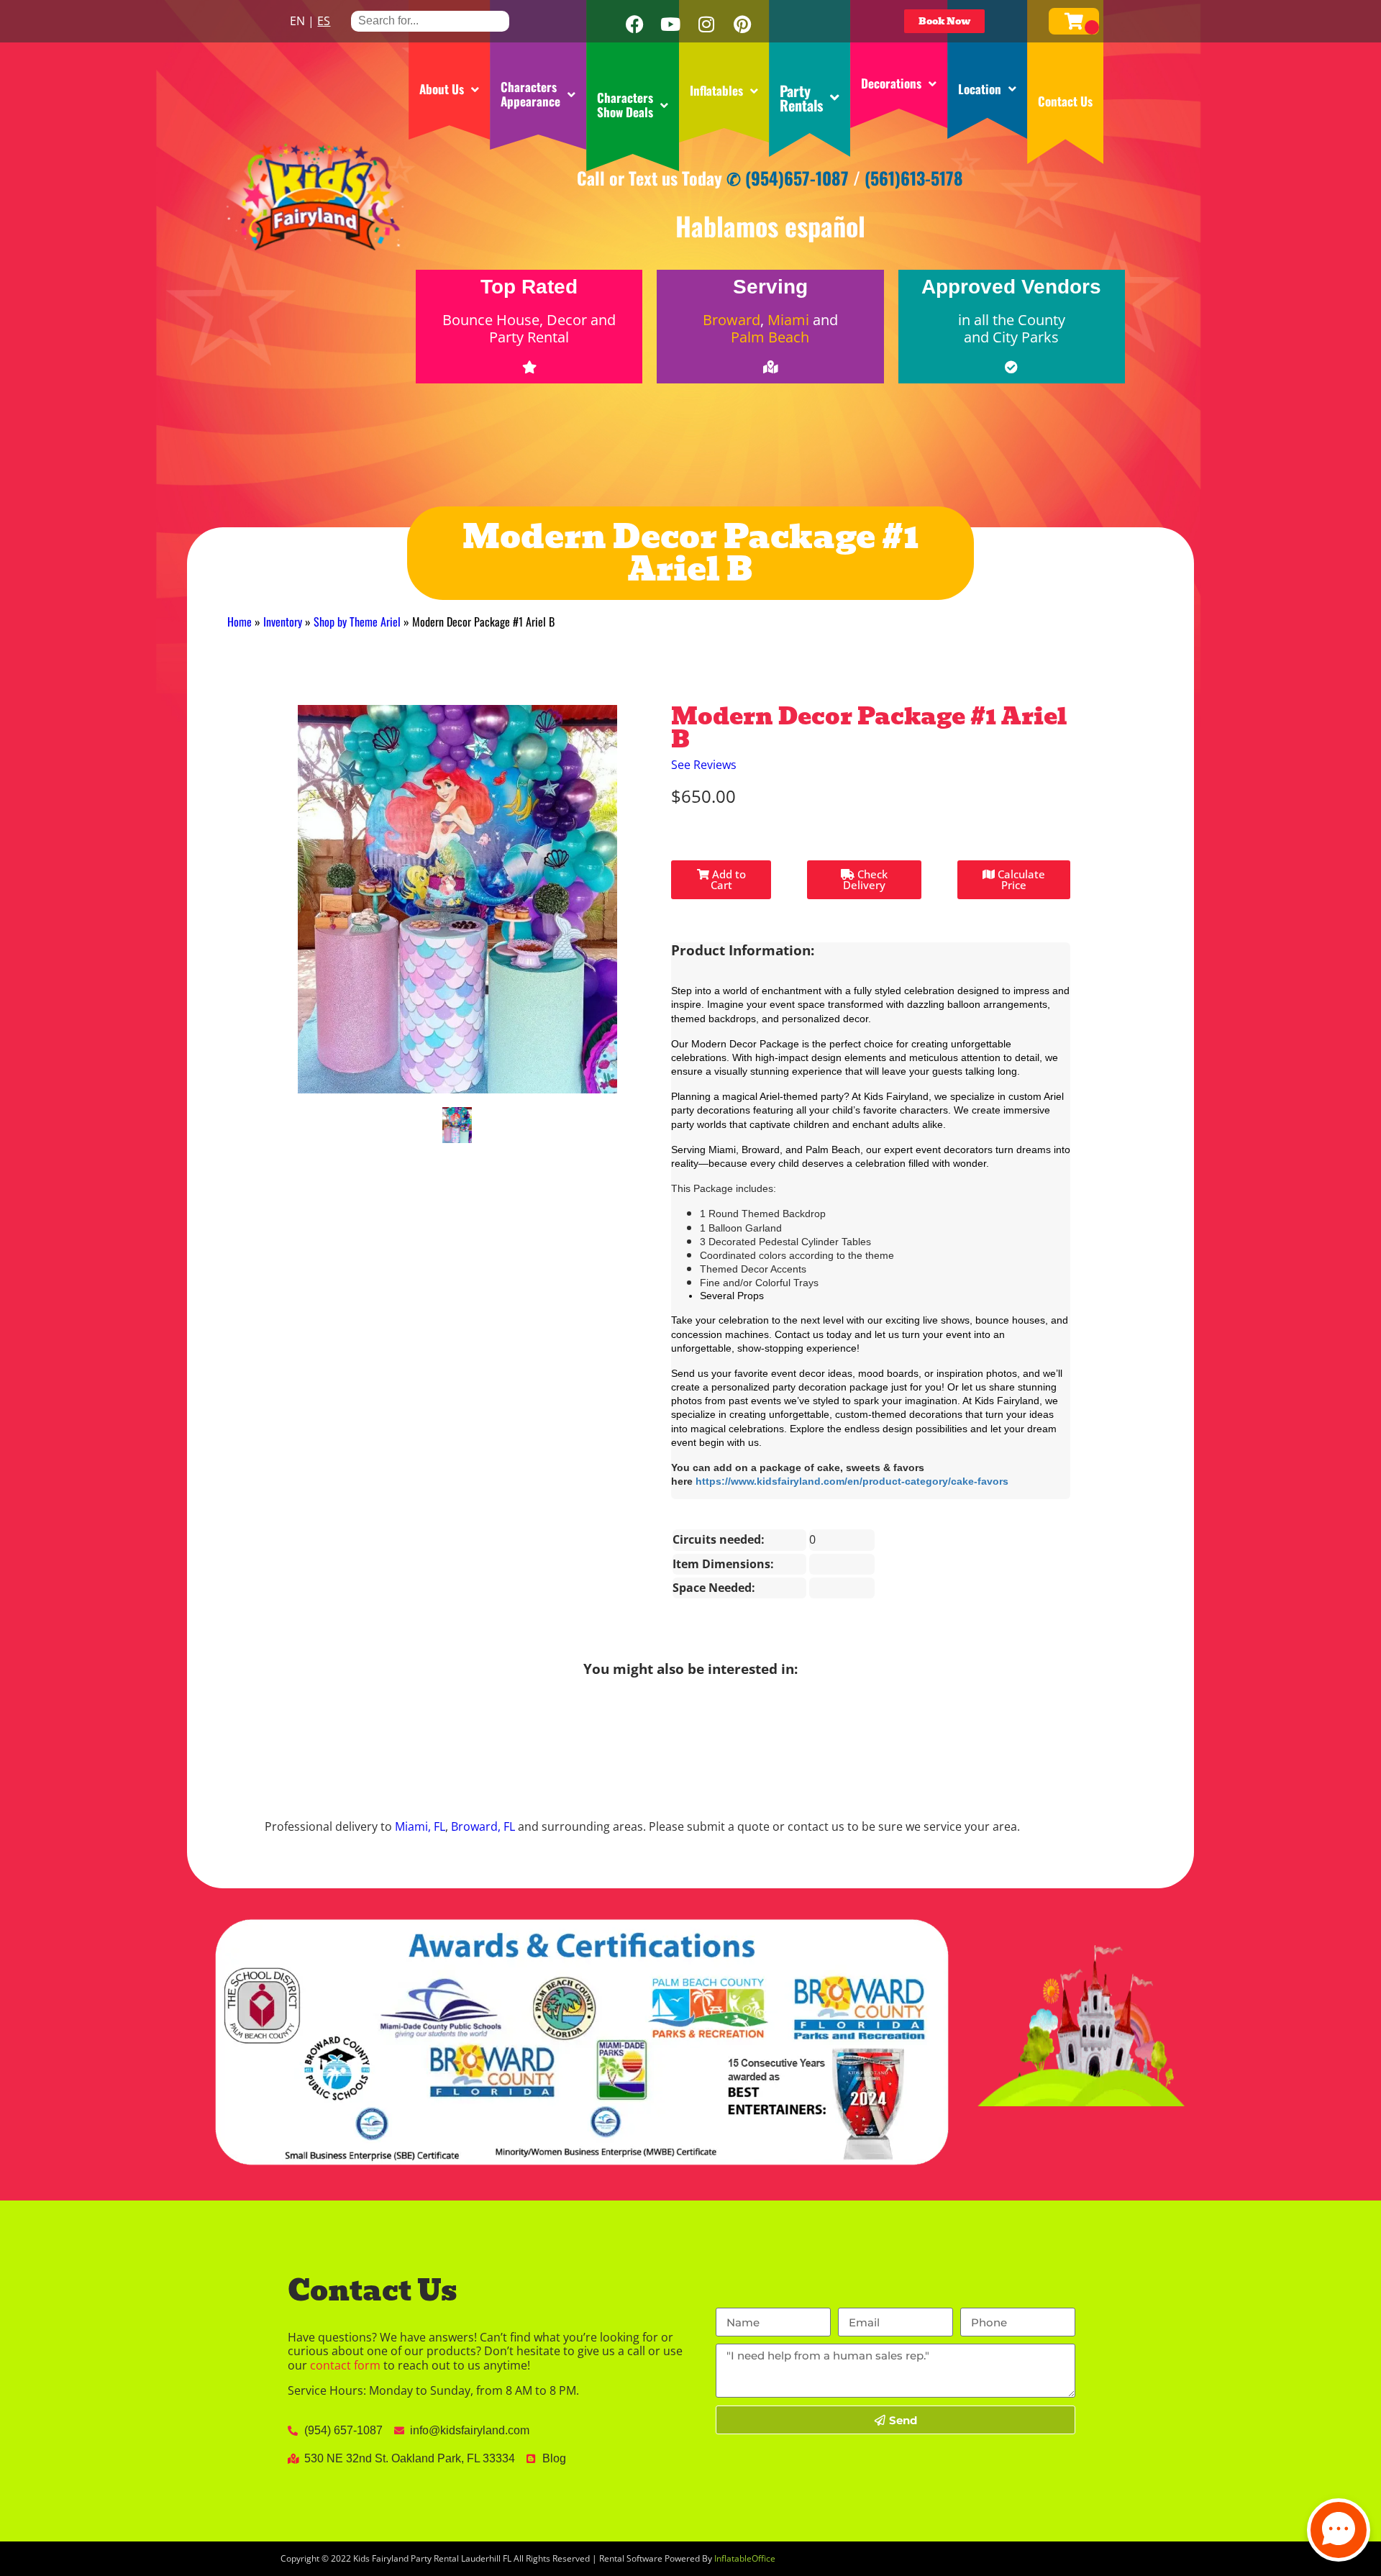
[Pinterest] (742, 24)
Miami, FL (420, 1826)
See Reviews (704, 765)
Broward (731, 320)
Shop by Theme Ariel (357, 622)
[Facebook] (634, 24)
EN (297, 21)
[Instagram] (706, 24)
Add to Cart (728, 879)
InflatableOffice (745, 2558)
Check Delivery (865, 879)
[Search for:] (430, 21)
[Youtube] (670, 24)
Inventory (283, 622)
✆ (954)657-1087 (788, 178)
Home (240, 622)
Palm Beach (770, 337)
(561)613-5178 (914, 178)
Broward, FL (483, 1826)
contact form (345, 2365)
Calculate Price (1020, 879)
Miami (788, 320)
